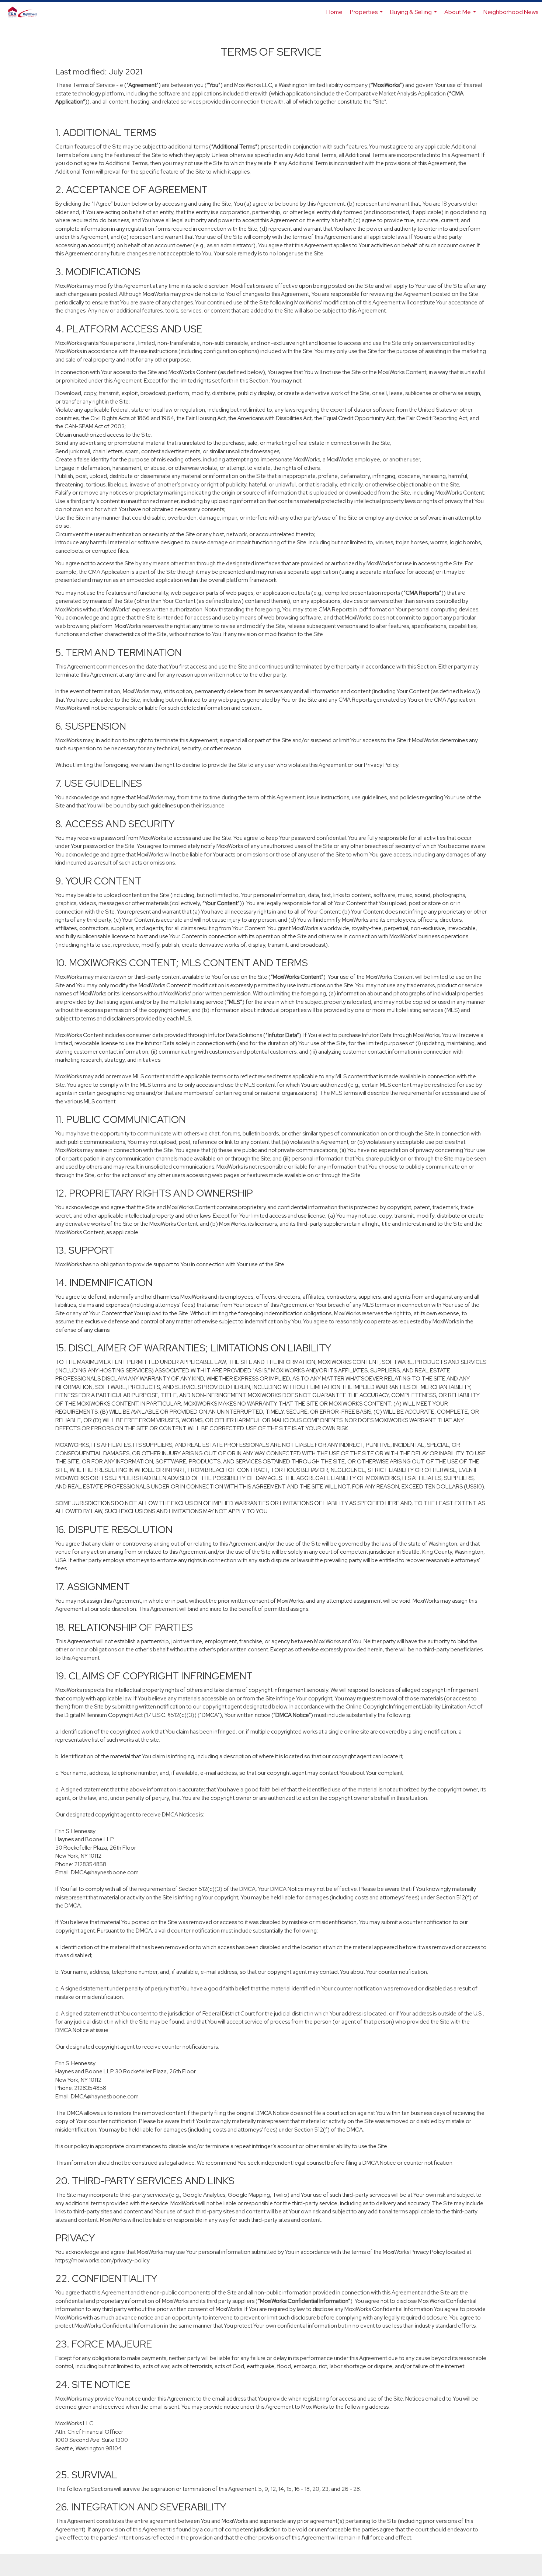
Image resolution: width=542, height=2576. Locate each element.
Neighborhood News (511, 12)
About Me (461, 15)
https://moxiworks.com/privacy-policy (102, 2261)
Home (334, 12)
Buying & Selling (414, 15)
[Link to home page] (27, 12)
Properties (367, 15)
